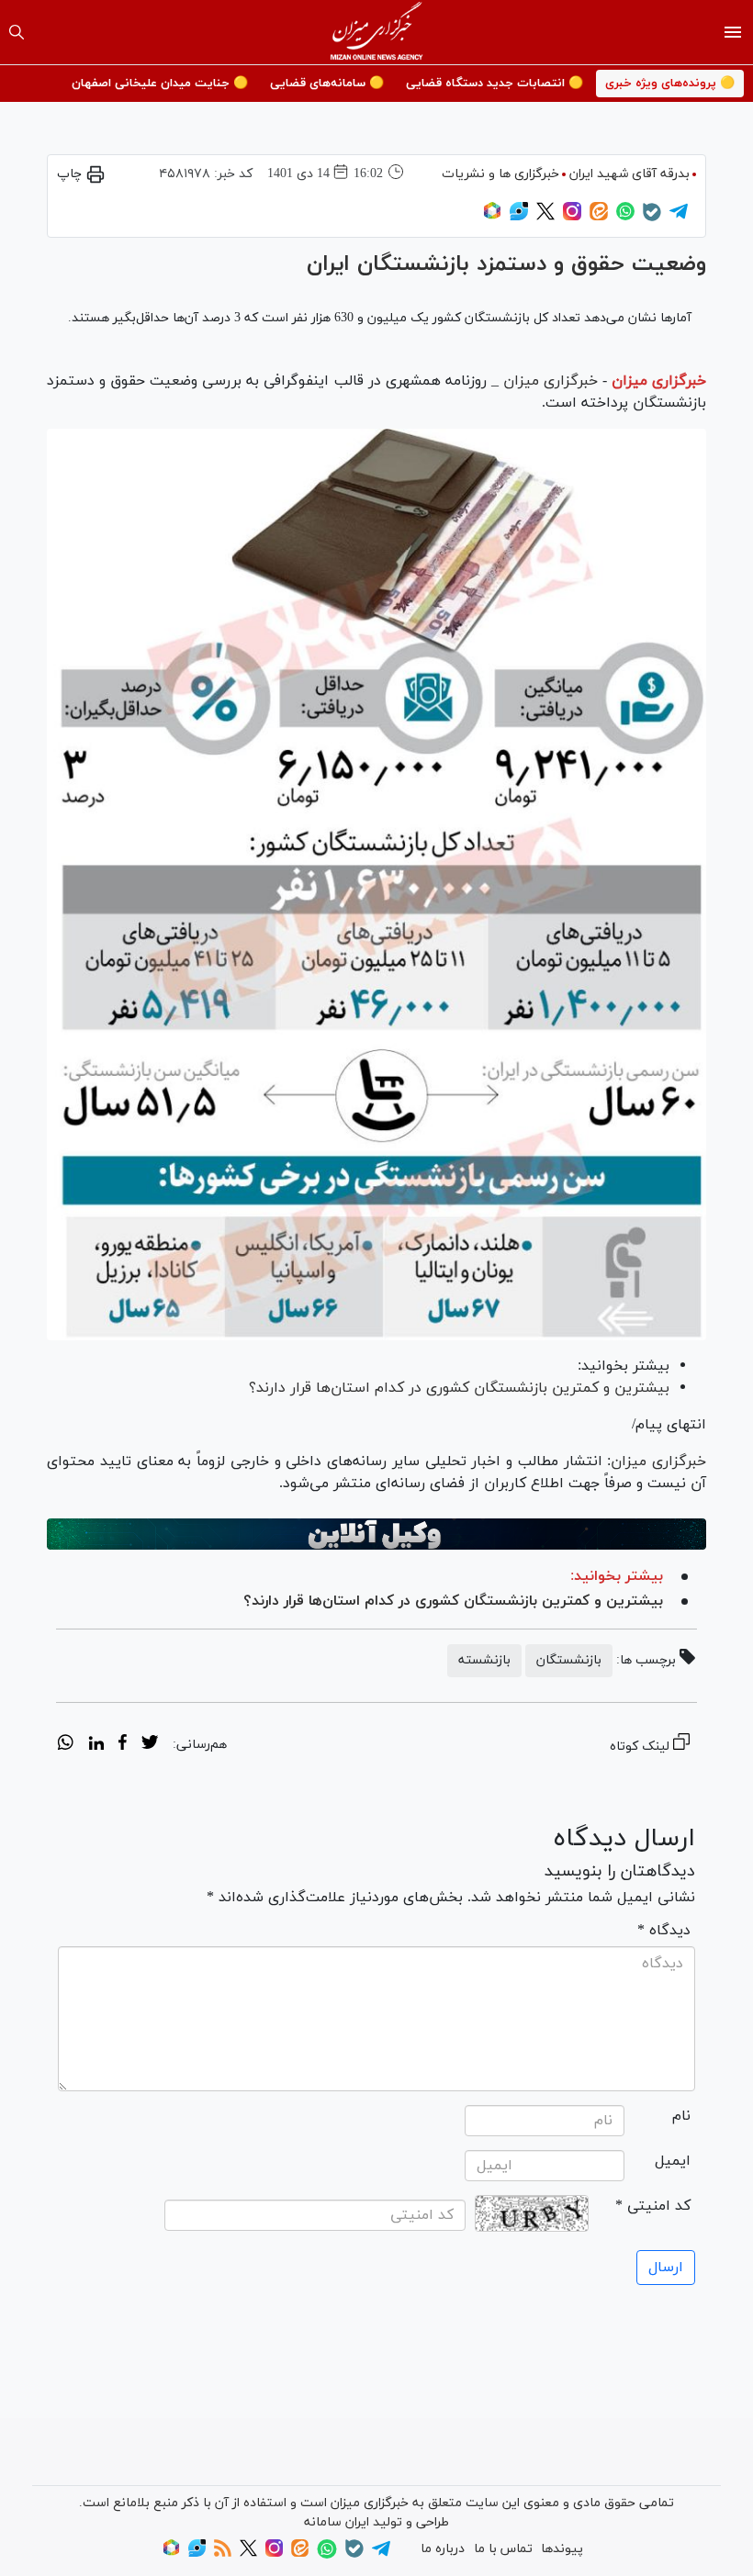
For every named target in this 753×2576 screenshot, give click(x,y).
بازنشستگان (569, 1660)
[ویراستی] (519, 217)
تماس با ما (503, 2549)
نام (681, 2116)
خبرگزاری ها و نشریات (500, 174)
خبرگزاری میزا (664, 1462)
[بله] (652, 218)
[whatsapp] (66, 1745)
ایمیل (673, 2161)
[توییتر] (545, 217)
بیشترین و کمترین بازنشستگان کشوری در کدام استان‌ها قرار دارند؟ (459, 1388)
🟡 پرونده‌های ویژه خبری (670, 84)
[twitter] (150, 1745)
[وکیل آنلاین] (376, 1534)
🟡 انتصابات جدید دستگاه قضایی (495, 84)
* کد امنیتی (653, 2206)
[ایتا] (599, 217)
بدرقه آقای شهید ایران (629, 174)
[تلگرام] (679, 217)
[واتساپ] (625, 217)
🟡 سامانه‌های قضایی (327, 84)
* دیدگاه (664, 1931)
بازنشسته (484, 1660)
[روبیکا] (492, 217)
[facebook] (123, 1745)
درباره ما (443, 2549)
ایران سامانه (337, 2522)
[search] (17, 32)
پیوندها (562, 2549)
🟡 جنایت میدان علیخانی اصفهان (160, 84)
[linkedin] (96, 1745)
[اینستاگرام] (572, 217)
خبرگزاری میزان (659, 381)
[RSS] (223, 2554)
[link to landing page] (377, 32)
